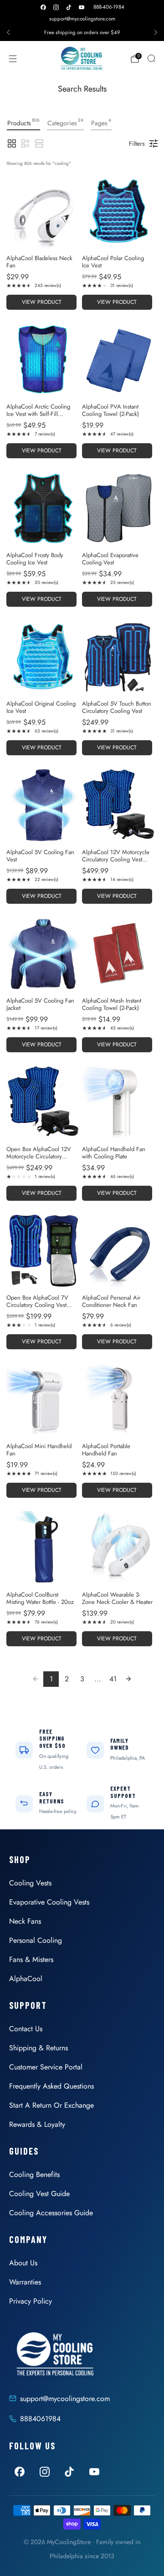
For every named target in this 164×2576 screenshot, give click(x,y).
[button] (12, 143)
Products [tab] (23, 122)
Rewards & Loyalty (37, 2124)
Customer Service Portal (46, 2067)
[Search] (151, 58)
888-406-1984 (109, 7)
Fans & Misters (31, 1959)
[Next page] (128, 1679)
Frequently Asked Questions (51, 2086)
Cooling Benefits (34, 2174)
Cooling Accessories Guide (51, 2213)
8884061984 (40, 2419)
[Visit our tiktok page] (69, 7)
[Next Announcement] (156, 32)
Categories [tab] (65, 122)
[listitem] (82, 32)
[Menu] (13, 59)
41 (113, 1679)
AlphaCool (26, 1979)
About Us (23, 2263)
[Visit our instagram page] (56, 7)
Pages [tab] (101, 122)
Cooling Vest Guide (39, 2194)
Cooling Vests (30, 1883)
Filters (137, 143)
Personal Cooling (36, 1940)
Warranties (25, 2282)
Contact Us (26, 2029)
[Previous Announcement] (8, 32)
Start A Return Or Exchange (51, 2105)
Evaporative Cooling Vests (49, 1902)
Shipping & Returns (38, 2048)
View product (42, 302)
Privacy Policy (31, 2301)
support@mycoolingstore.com (82, 19)
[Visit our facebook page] (43, 7)
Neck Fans (25, 1921)
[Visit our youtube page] (82, 7)
